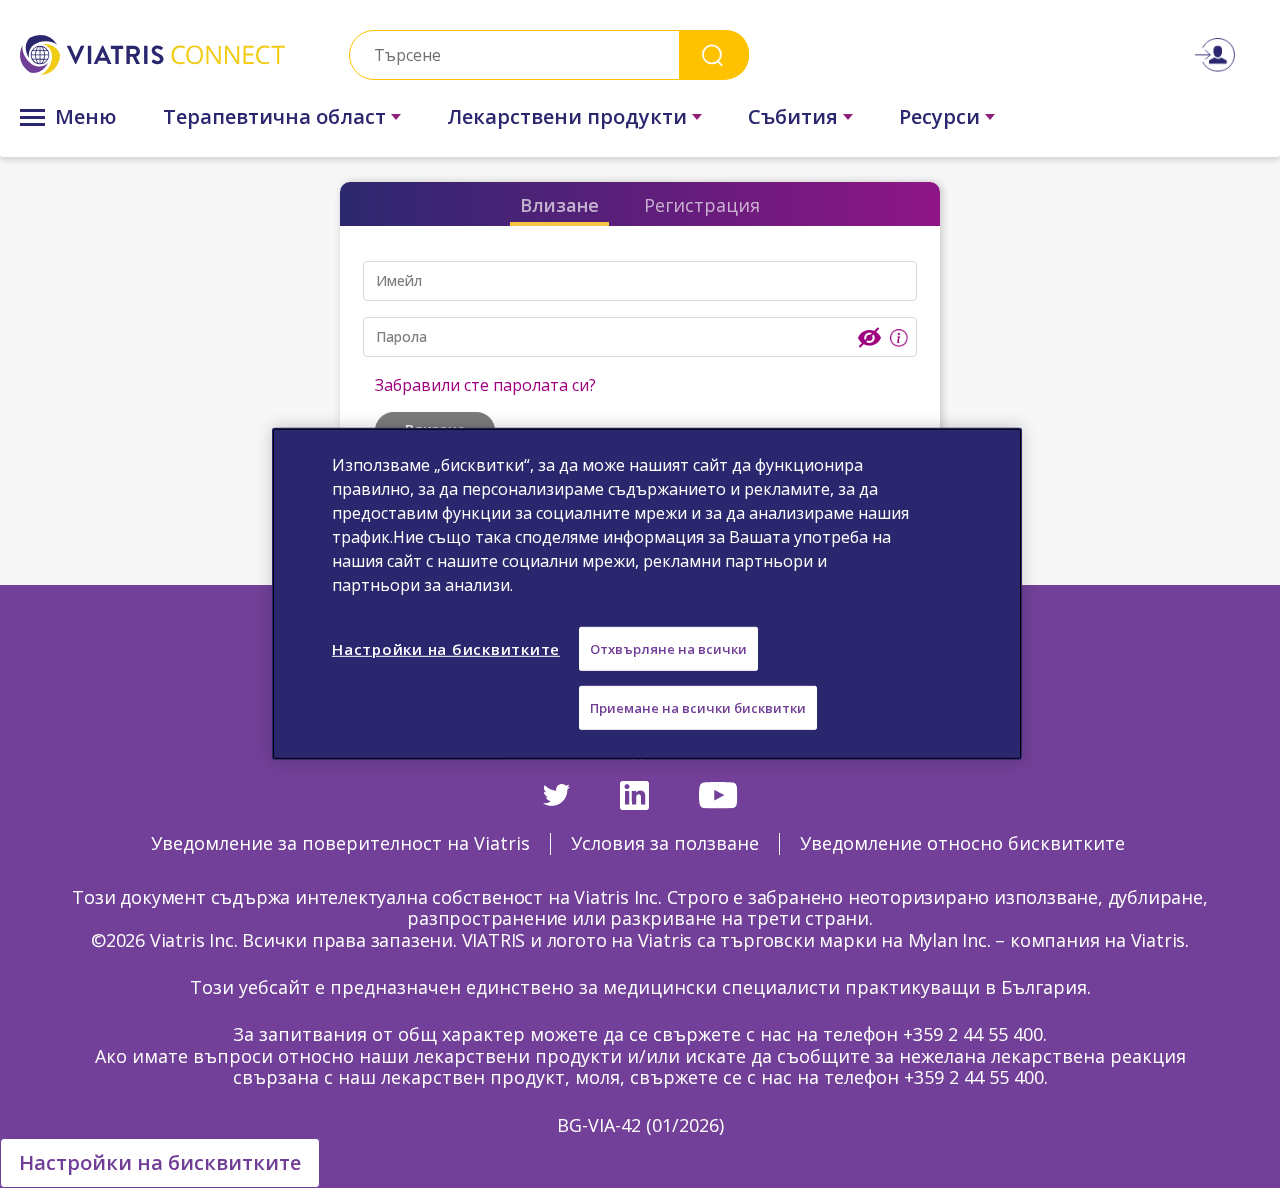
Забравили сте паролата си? (485, 385)
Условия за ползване (665, 843)
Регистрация (702, 205)
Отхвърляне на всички (668, 649)
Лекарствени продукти (567, 116)
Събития (793, 116)
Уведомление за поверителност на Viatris (340, 843)
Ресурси (939, 116)
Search (714, 54)
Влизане (559, 205)
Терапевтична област (274, 116)
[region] (647, 594)
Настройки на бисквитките (160, 1162)
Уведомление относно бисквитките (962, 843)
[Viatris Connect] (152, 55)
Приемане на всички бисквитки (698, 708)
